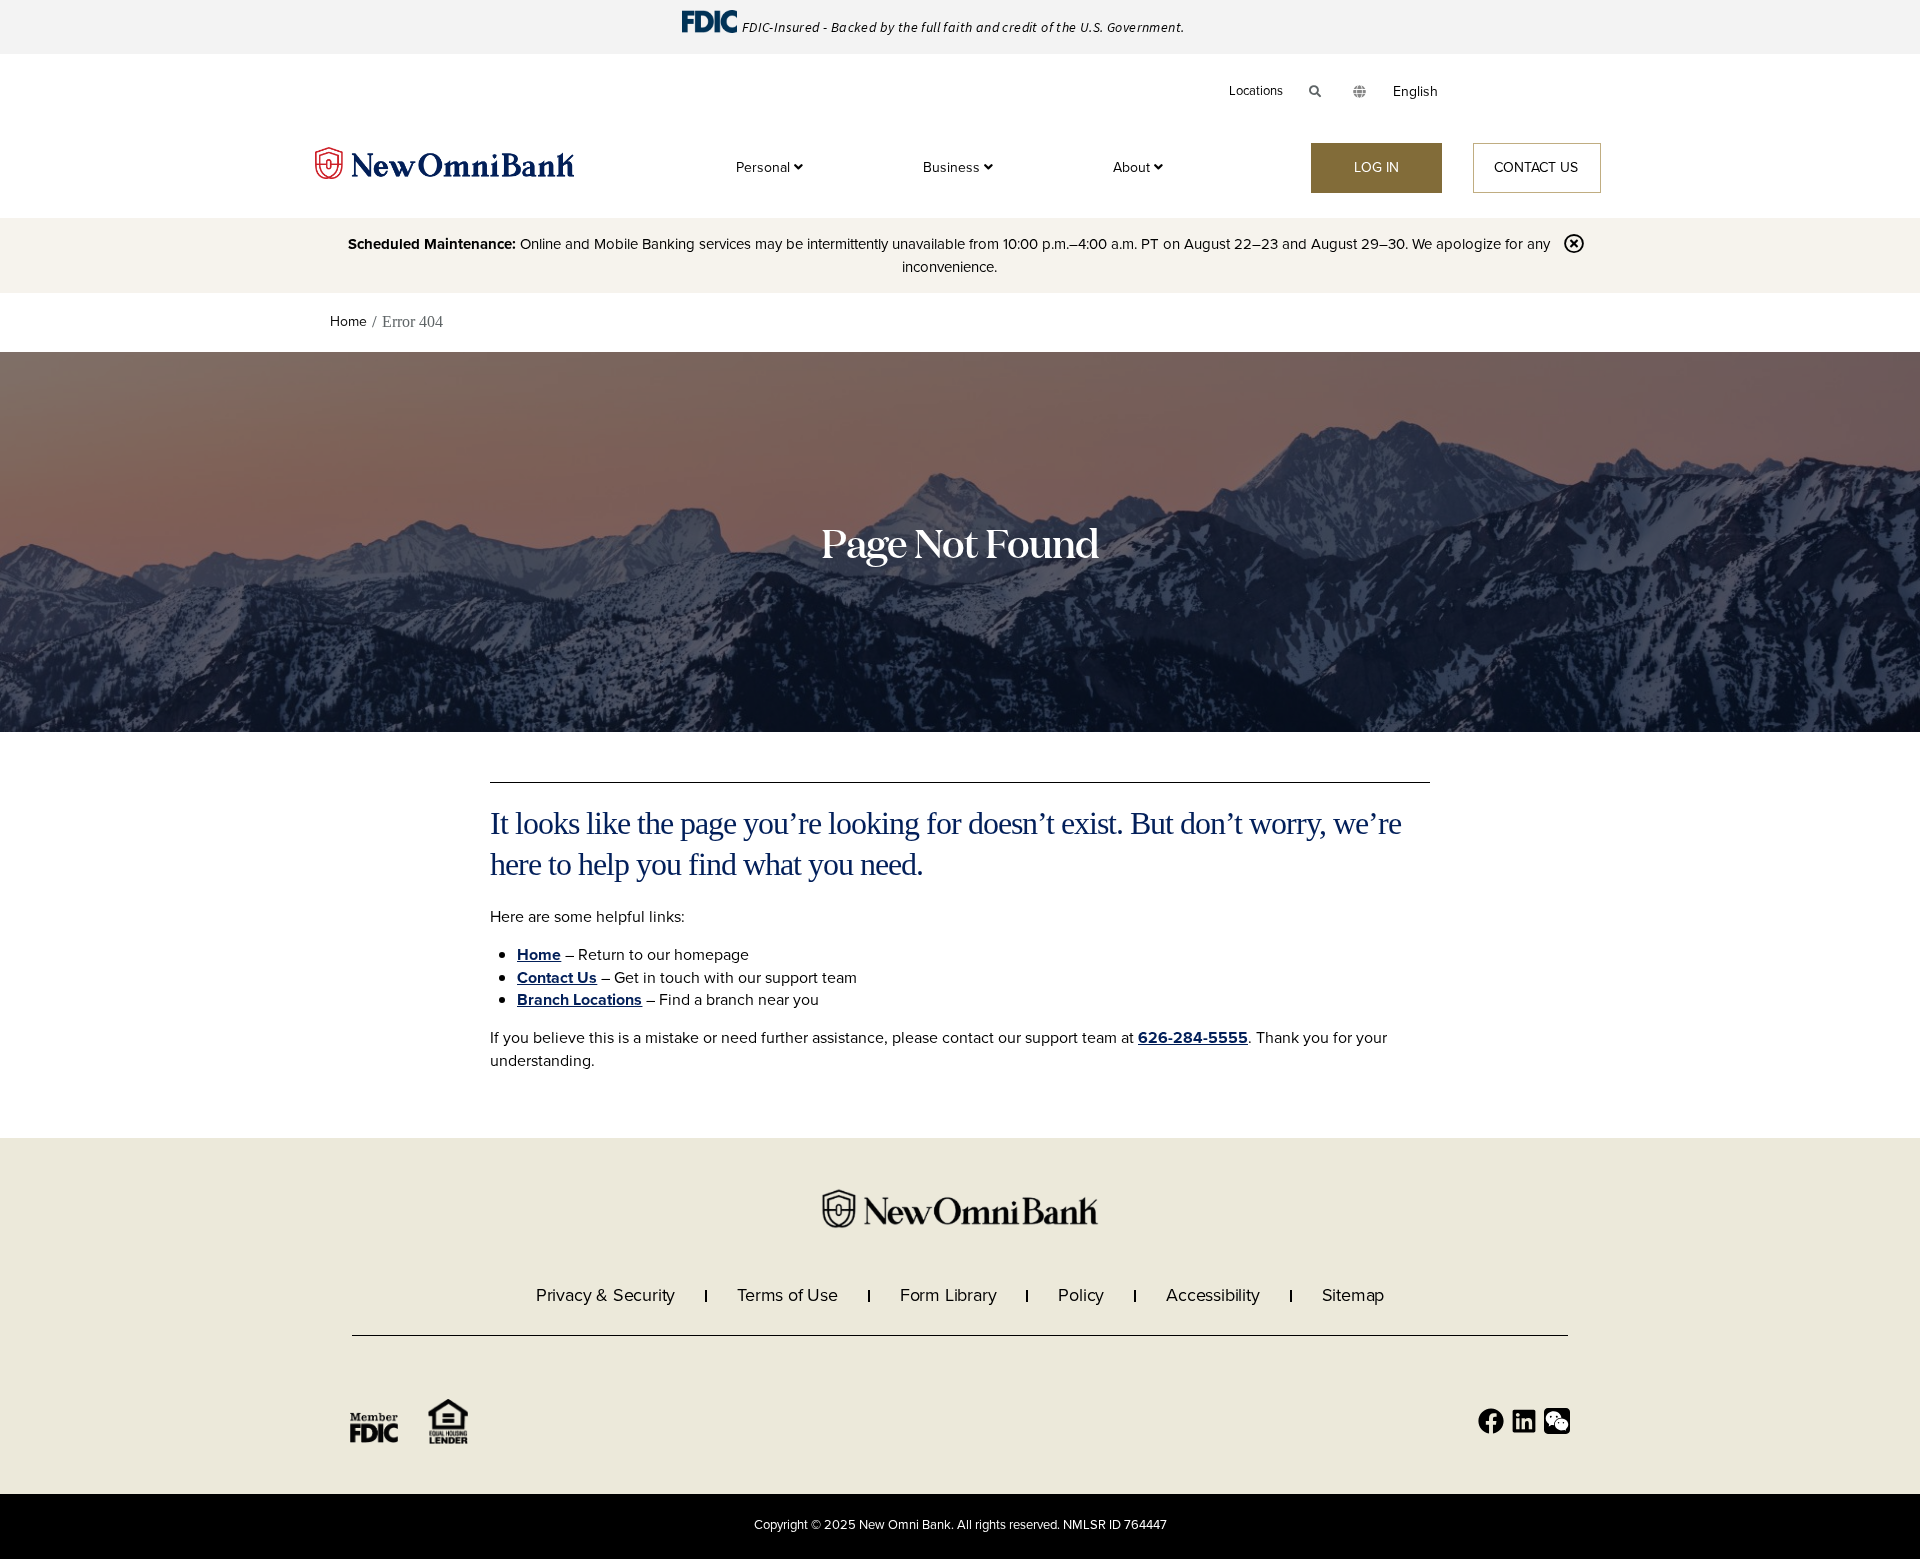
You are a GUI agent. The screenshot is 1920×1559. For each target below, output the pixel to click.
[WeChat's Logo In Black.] (1557, 1421)
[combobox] (1415, 92)
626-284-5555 (1193, 1037)
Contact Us (557, 977)
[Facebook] (1491, 1421)
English (1415, 91)
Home (539, 954)
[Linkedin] (1524, 1421)
